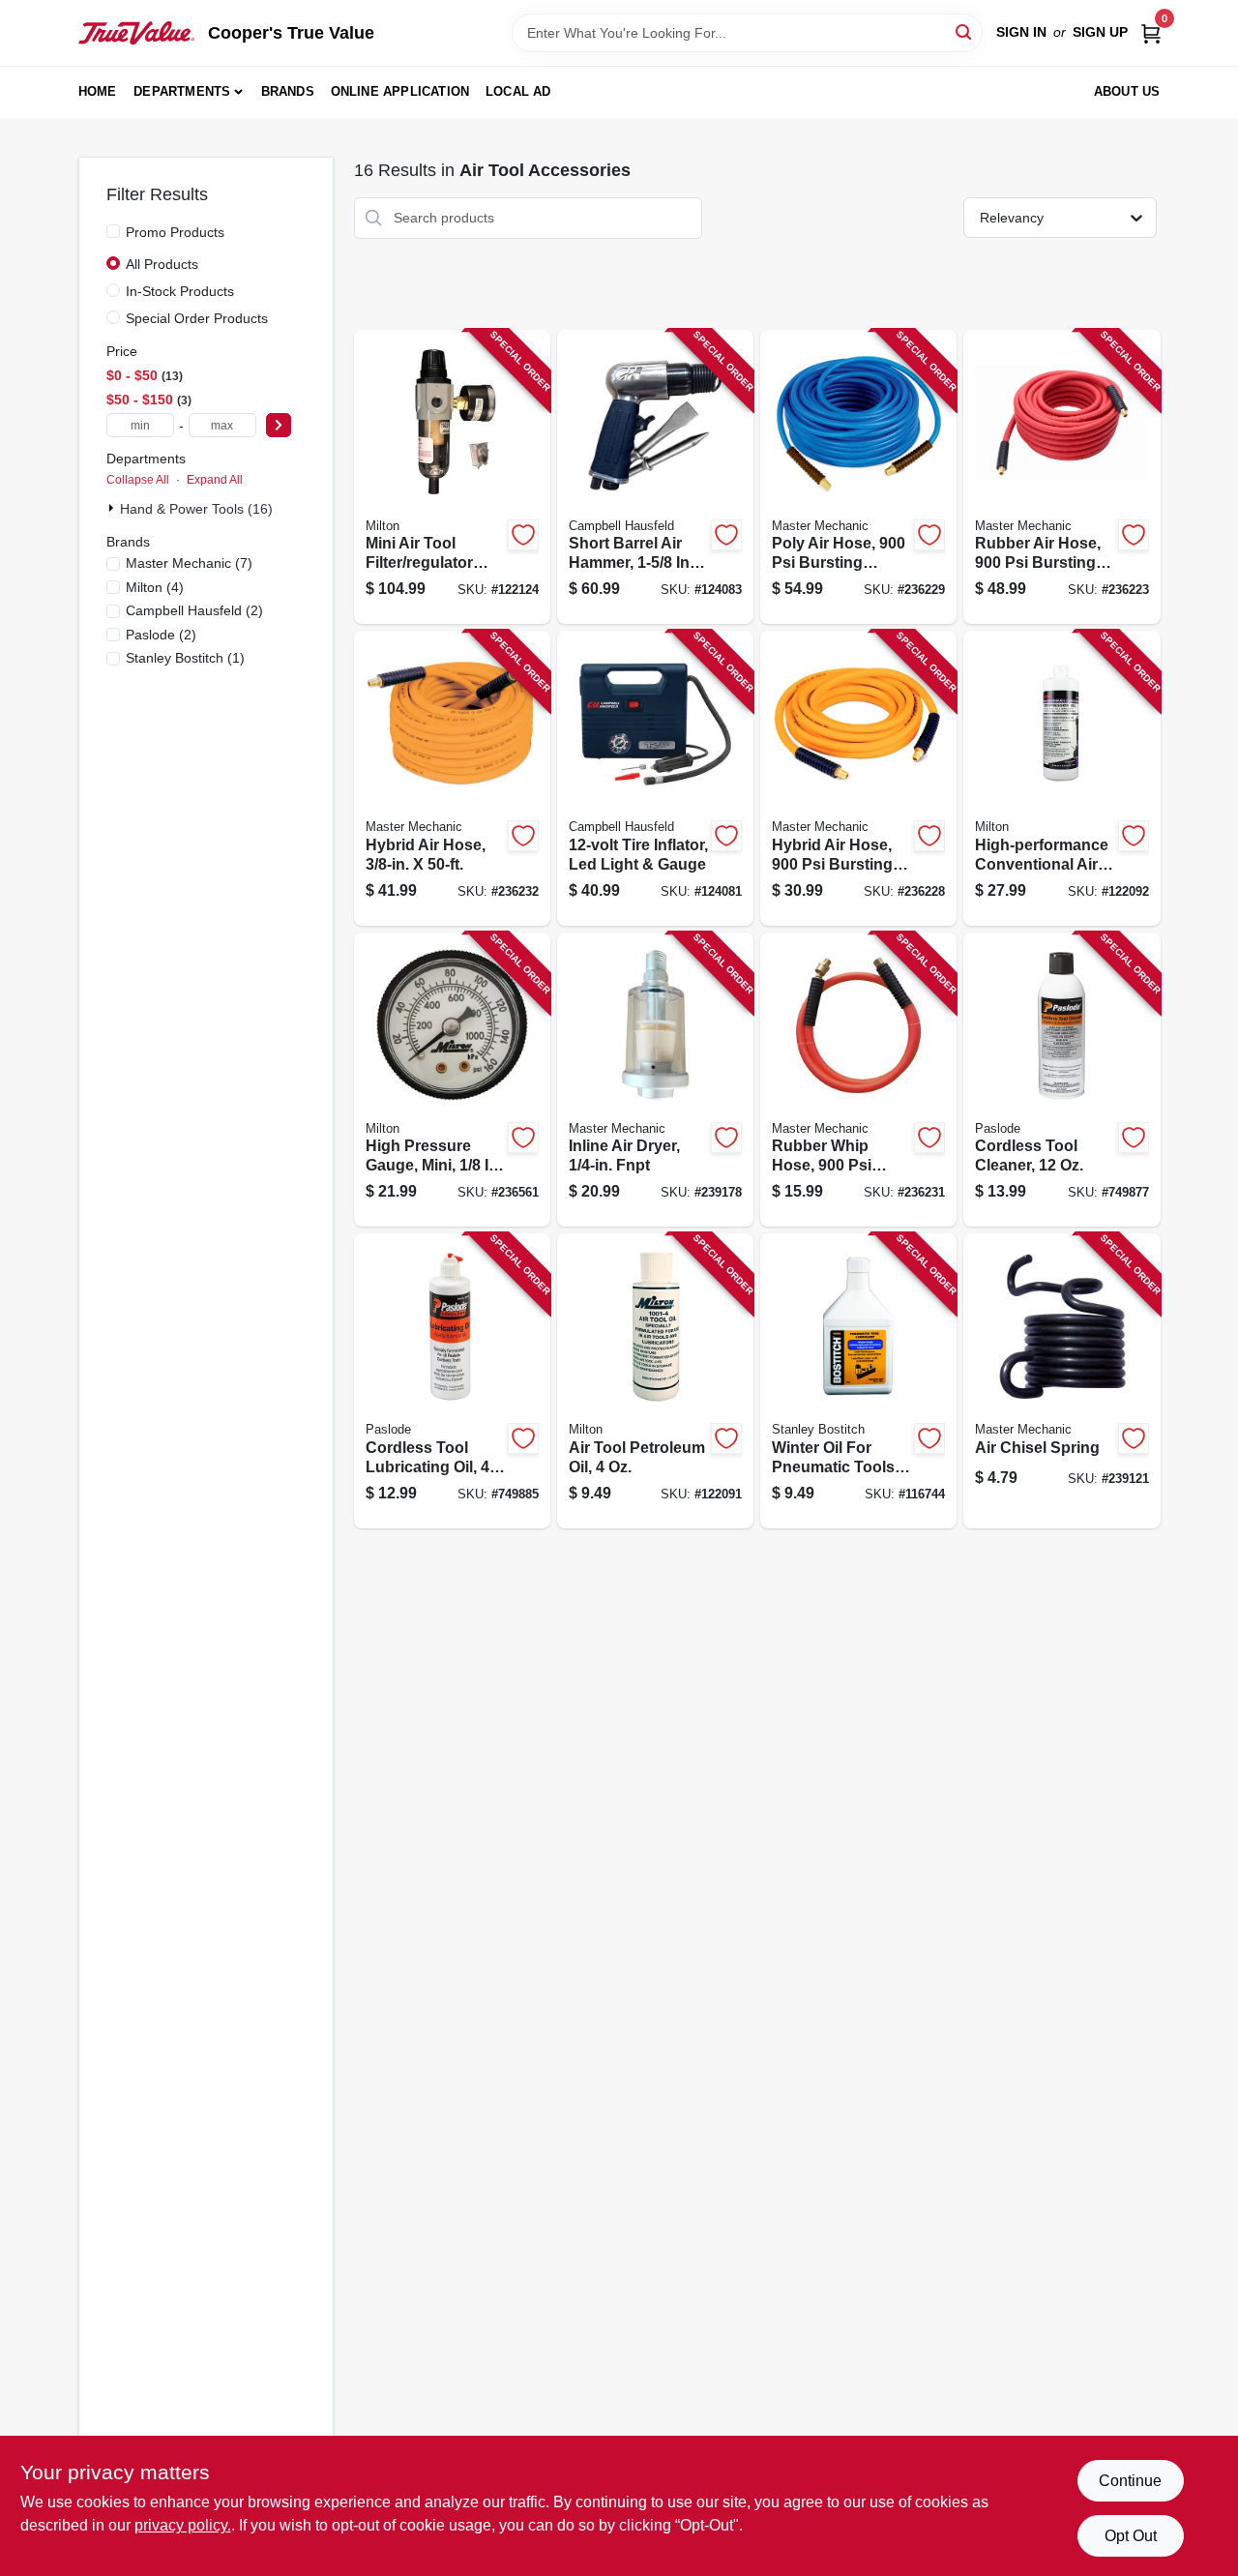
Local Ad (518, 91)
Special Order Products (197, 318)
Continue (1130, 2481)
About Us (1127, 91)
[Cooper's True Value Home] (136, 33)
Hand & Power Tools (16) (196, 509)
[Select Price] (279, 425)
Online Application (400, 91)
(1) (185, 658)
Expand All (215, 480)
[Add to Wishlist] (523, 535)
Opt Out (1131, 2536)
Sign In (1021, 32)
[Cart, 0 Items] (1151, 32)
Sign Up (1100, 32)
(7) (189, 563)
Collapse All (138, 480)
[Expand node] (113, 508)
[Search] (965, 31)
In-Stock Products (180, 291)
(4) (155, 587)
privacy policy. (183, 2525)
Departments (182, 91)
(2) (194, 610)
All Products (162, 264)
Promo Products (175, 232)
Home (98, 91)
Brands (288, 91)
